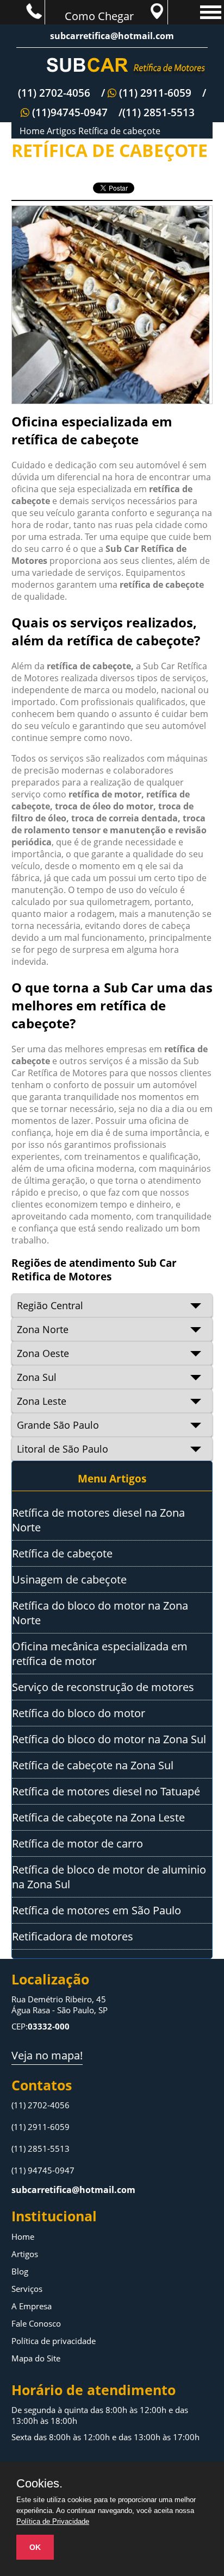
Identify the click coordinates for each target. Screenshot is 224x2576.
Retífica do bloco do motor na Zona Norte (100, 1613)
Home (32, 131)
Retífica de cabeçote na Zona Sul (93, 1765)
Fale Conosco (36, 2323)
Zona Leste (42, 1401)
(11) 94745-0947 (43, 2170)
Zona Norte (43, 1329)
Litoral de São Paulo (63, 1449)
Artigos (61, 131)
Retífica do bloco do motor (79, 1713)
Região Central (50, 1305)
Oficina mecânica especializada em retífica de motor (100, 1654)
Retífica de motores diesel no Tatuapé (106, 1791)
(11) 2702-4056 (41, 2105)
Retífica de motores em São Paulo (97, 1910)
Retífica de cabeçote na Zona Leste (98, 1817)
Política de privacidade (54, 2341)
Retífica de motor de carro (77, 1843)
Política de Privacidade (53, 2521)
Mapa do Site (36, 2358)
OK (35, 2547)
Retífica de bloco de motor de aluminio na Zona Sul (109, 1877)
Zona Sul (37, 1377)
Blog (20, 2271)
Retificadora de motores (73, 1936)
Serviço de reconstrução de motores (103, 1687)
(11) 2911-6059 (41, 2127)
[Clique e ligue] (22, 10)
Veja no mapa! (47, 2055)
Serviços (27, 2289)
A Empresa (32, 2306)
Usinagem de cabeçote (69, 1579)
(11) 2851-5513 (41, 2148)
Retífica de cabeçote (119, 131)
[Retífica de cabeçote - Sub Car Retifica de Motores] (112, 67)
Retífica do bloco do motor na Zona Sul (109, 1739)
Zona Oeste (43, 1353)
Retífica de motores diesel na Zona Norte (98, 1520)
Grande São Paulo (58, 1425)
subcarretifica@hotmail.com (112, 36)
